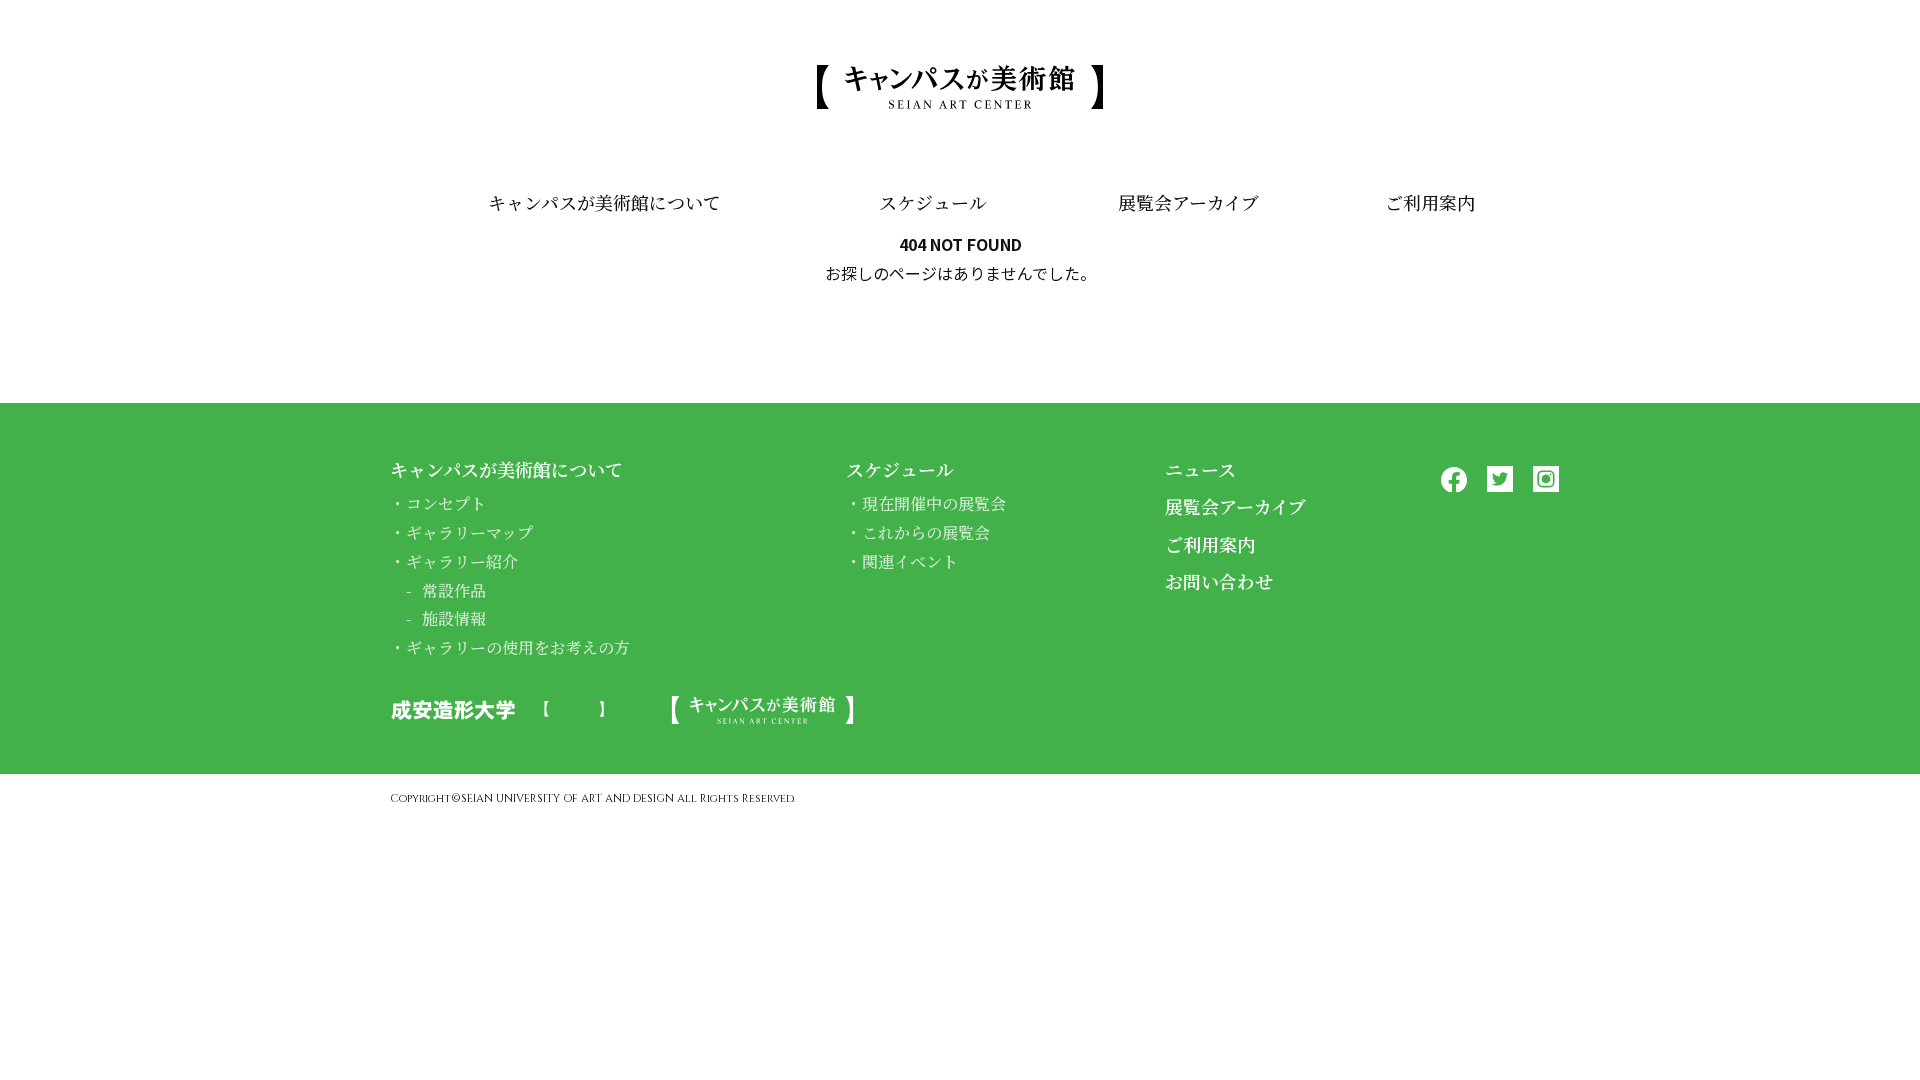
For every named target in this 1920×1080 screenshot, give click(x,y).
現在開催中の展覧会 (934, 503)
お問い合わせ (1219, 581)
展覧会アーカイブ (1188, 202)
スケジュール (933, 202)
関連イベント (910, 561)
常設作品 (454, 590)
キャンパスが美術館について (604, 202)
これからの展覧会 (926, 532)
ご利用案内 (1430, 202)
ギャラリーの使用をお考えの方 (518, 647)
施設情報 (454, 618)
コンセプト (446, 503)
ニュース (1200, 469)
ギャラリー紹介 (462, 561)
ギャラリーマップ (469, 532)
